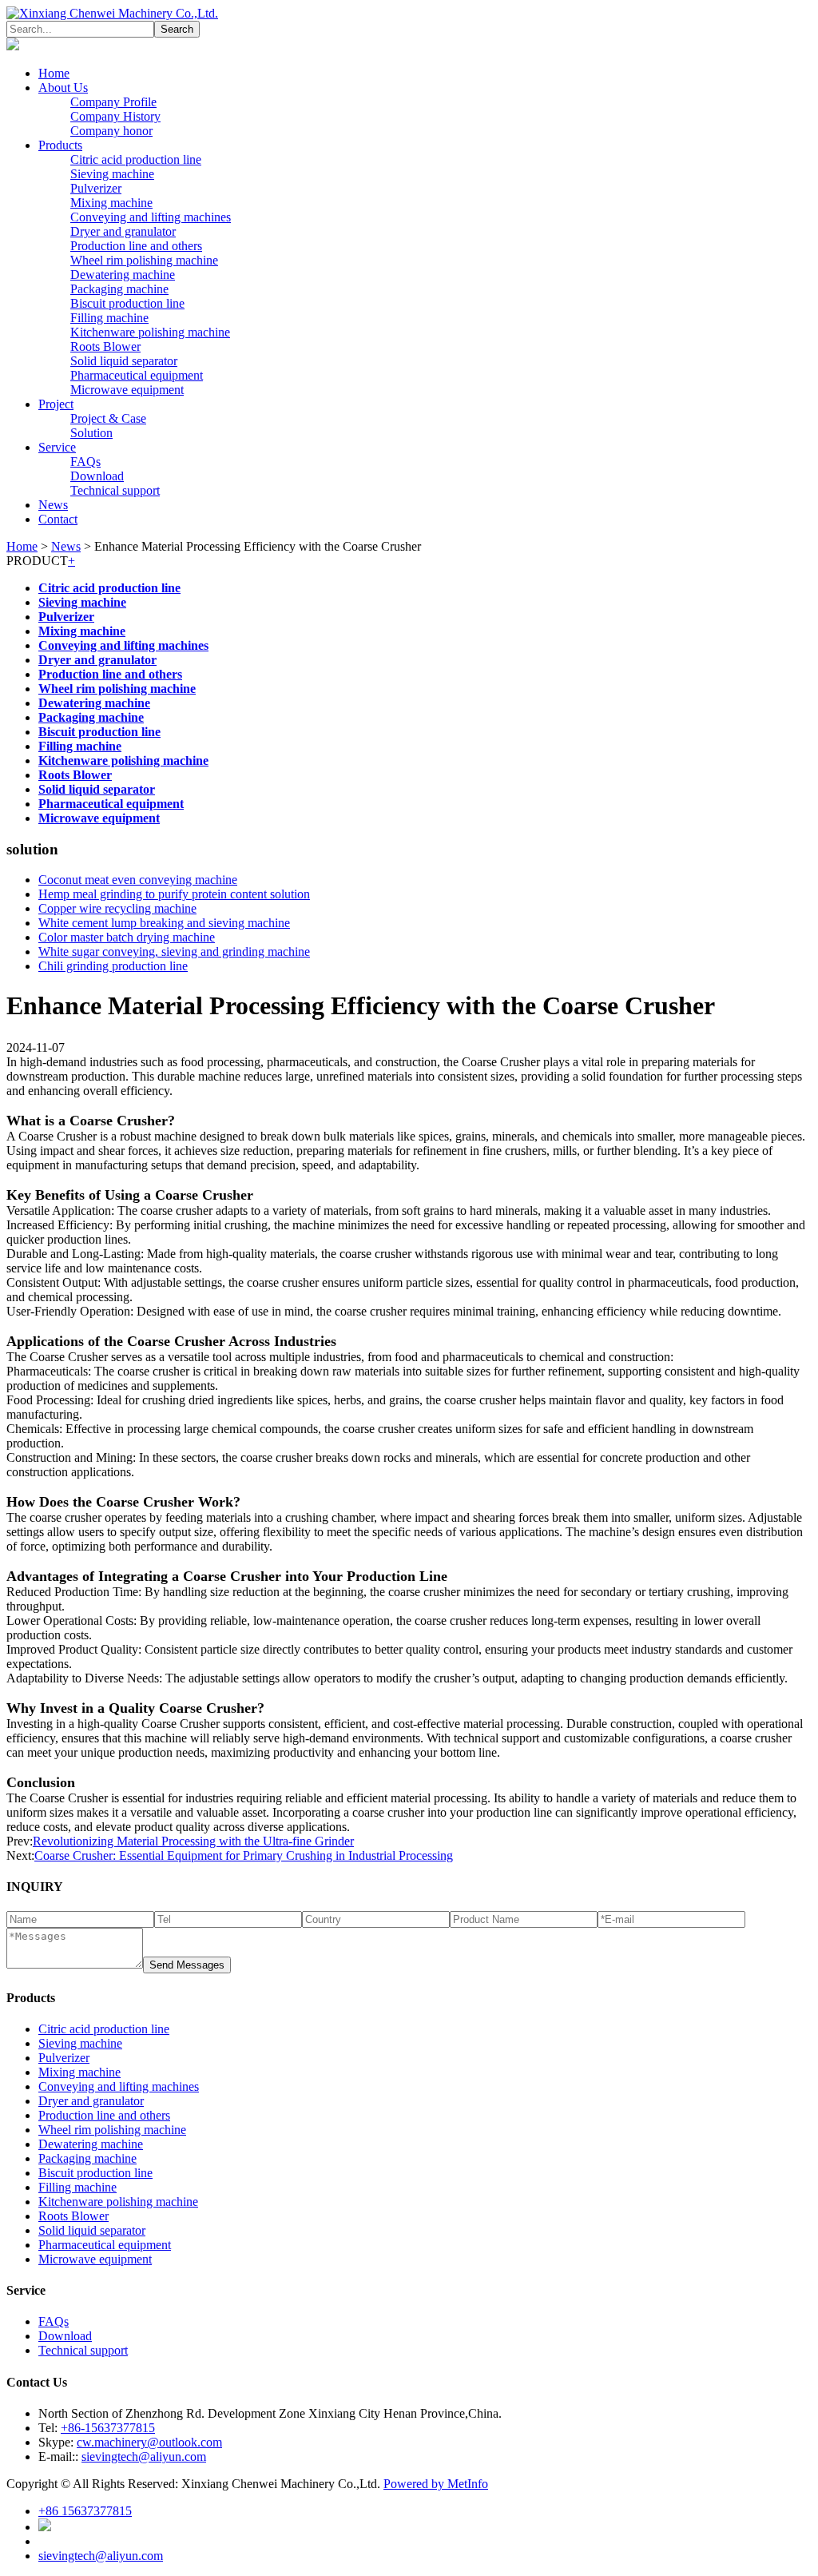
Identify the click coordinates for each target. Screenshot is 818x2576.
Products (60, 145)
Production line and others (136, 246)
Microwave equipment (127, 390)
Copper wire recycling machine (117, 908)
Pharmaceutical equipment (137, 375)
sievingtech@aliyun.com (144, 2457)
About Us (63, 88)
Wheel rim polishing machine (144, 260)
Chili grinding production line (113, 966)
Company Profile (113, 102)
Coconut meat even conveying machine (138, 880)
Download (97, 476)
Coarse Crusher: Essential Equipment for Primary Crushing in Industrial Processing (244, 1855)
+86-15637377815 (108, 2428)
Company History (115, 116)
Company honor (111, 131)
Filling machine (109, 318)
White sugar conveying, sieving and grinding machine (174, 952)
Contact (58, 519)
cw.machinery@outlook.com (149, 2442)
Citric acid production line (136, 159)
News (53, 505)
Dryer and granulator (123, 231)
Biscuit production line (127, 303)
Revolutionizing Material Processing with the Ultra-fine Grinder (193, 1841)
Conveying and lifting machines (151, 217)
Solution (91, 433)
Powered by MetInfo (436, 2484)
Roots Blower (105, 346)
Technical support (115, 490)
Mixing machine (111, 203)
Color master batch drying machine (127, 937)
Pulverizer (96, 188)
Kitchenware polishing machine (150, 332)
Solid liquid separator (124, 361)
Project (56, 404)
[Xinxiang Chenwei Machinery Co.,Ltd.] (112, 13)
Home (54, 73)
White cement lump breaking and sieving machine (164, 923)
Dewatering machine (123, 275)
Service (57, 447)
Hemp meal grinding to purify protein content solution (174, 894)
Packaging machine (119, 289)
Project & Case (108, 418)
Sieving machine (112, 174)
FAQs (85, 462)
